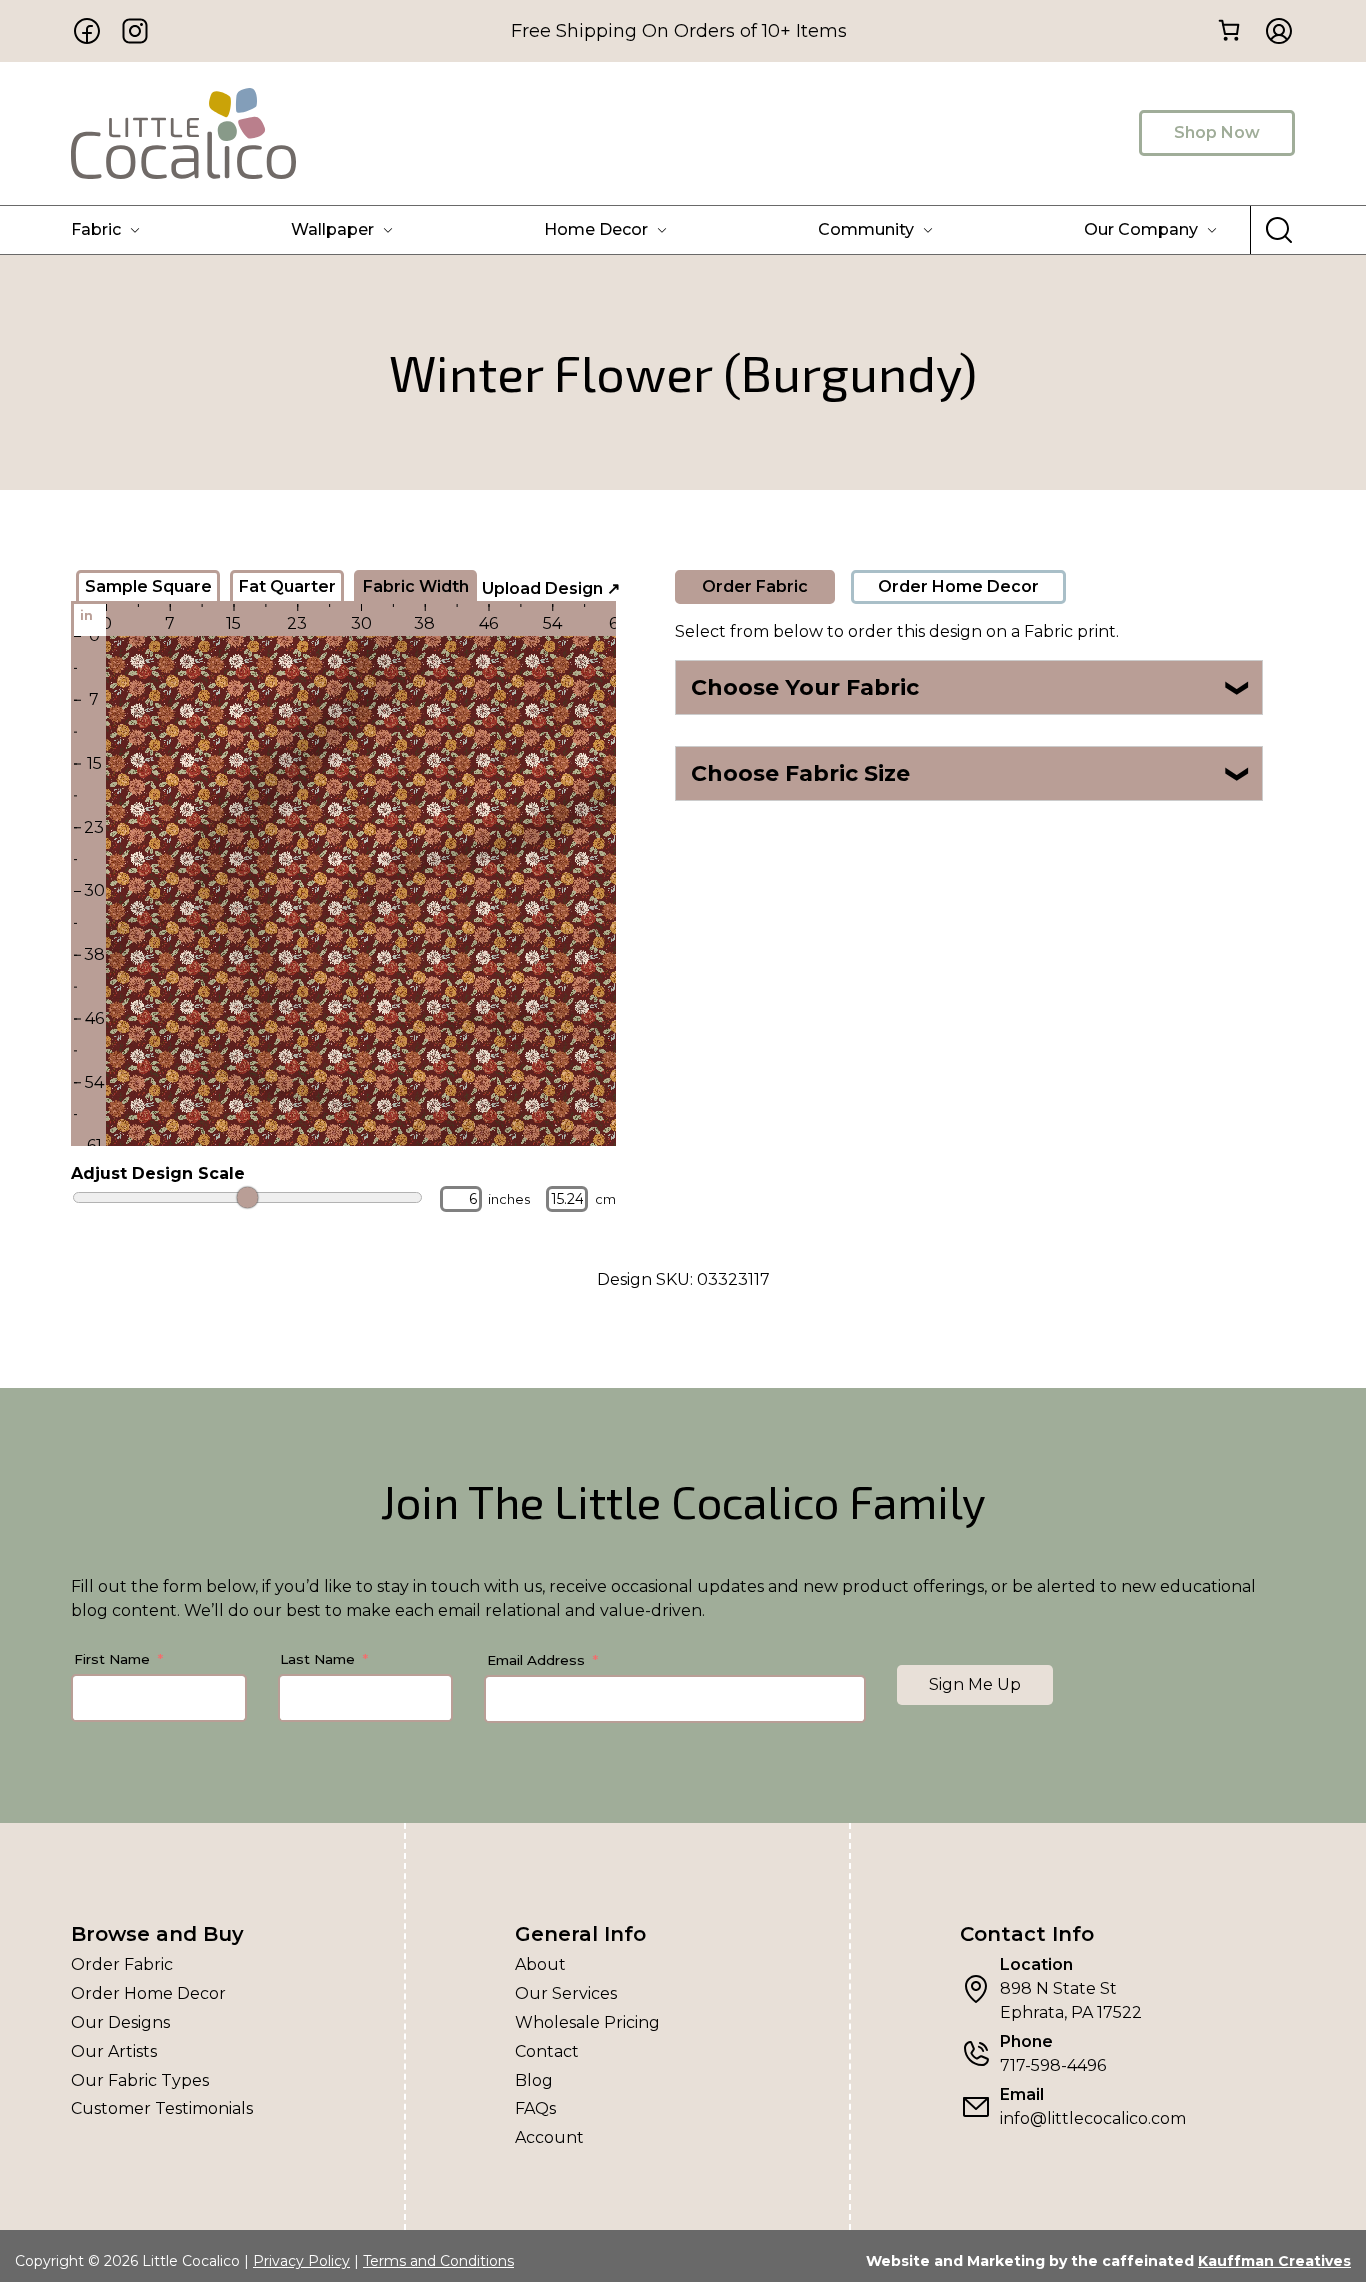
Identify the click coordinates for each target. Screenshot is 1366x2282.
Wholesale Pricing (587, 2022)
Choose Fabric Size (971, 773)
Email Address (536, 1660)
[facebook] (87, 31)
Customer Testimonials (162, 2108)
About (540, 1964)
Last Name (317, 1659)
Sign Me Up (975, 1684)
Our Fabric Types (140, 2080)
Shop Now (1217, 132)
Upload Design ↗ (551, 588)
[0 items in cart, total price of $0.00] (1228, 29)
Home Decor (596, 229)
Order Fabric (755, 586)
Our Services (566, 1993)
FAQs (535, 2108)
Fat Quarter (287, 586)
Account (549, 2137)
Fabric (96, 229)
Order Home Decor (958, 586)
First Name (112, 1659)
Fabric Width (416, 586)
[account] (1273, 31)
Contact (547, 2051)
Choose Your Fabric (971, 687)
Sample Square (148, 586)
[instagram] (135, 31)
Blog (534, 2080)
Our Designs (120, 2022)
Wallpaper (332, 229)
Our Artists (114, 2051)
